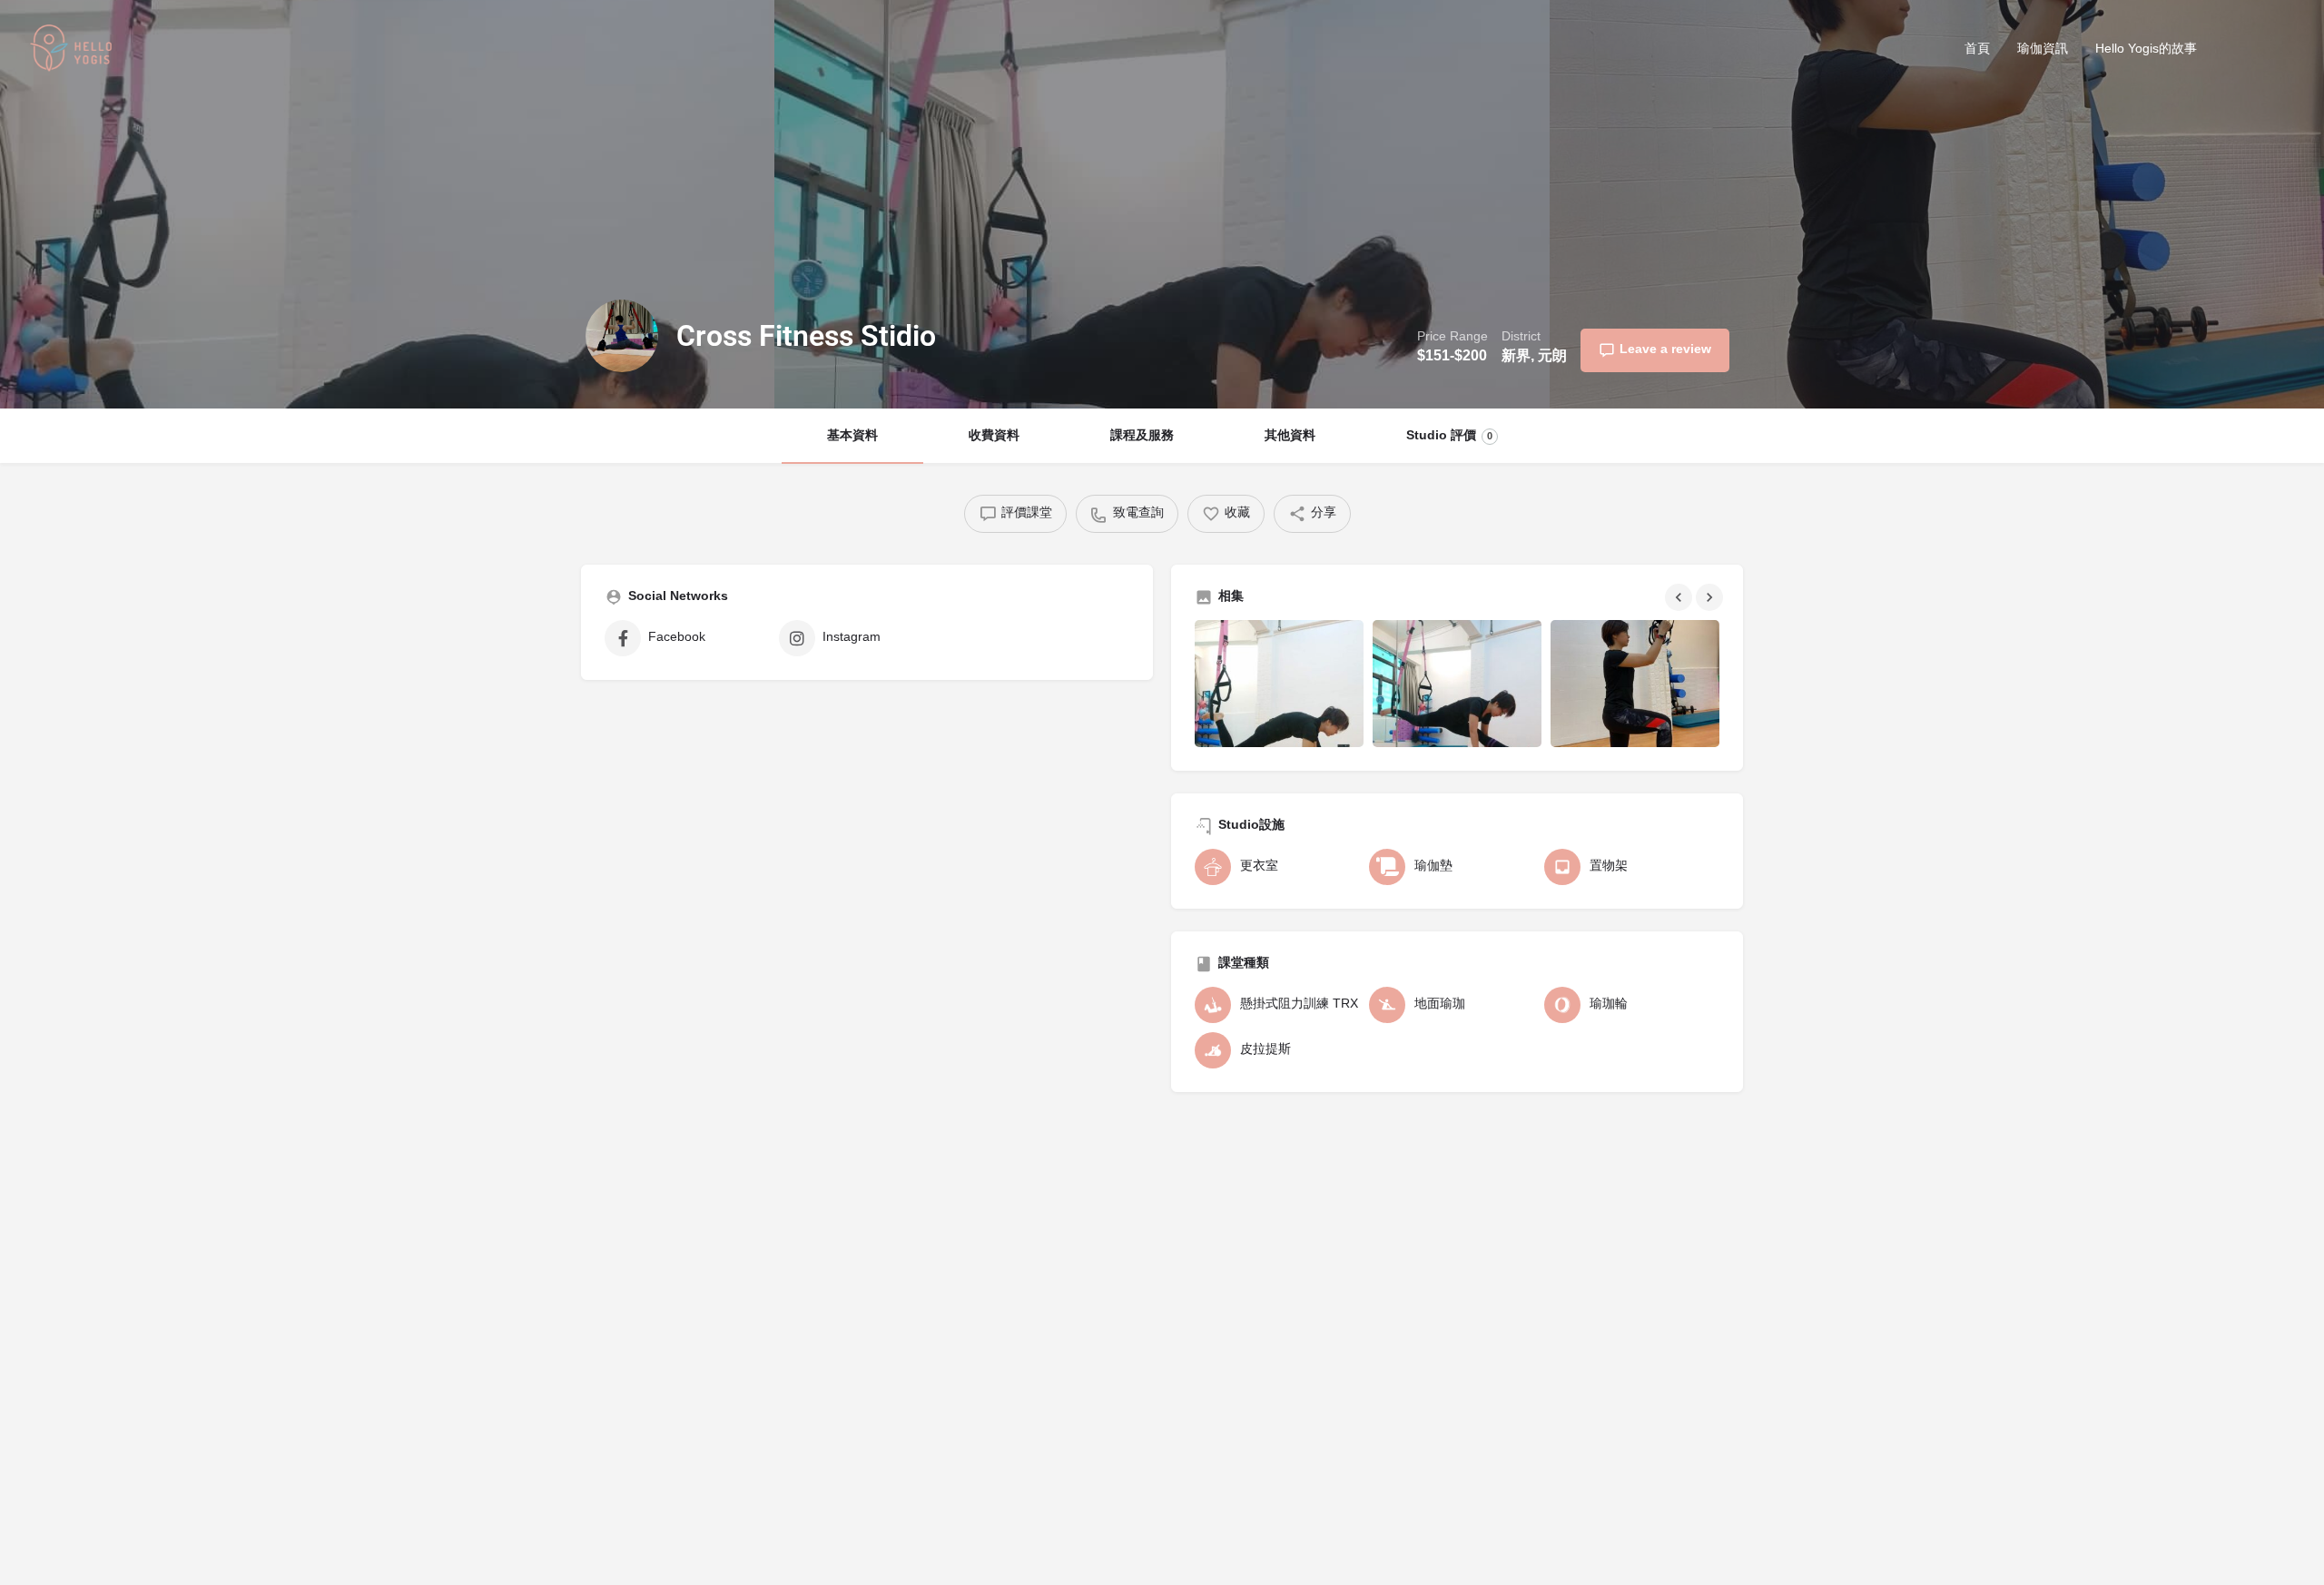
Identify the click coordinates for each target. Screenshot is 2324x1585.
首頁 (1977, 49)
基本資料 (852, 436)
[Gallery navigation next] (1711, 597)
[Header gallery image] (387, 204)
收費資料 (994, 436)
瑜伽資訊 (2043, 49)
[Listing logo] (622, 336)
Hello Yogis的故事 (2146, 49)
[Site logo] (74, 51)
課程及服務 (1142, 436)
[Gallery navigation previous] (1680, 597)
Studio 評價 (1449, 436)
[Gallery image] (1279, 684)
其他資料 (1290, 436)
